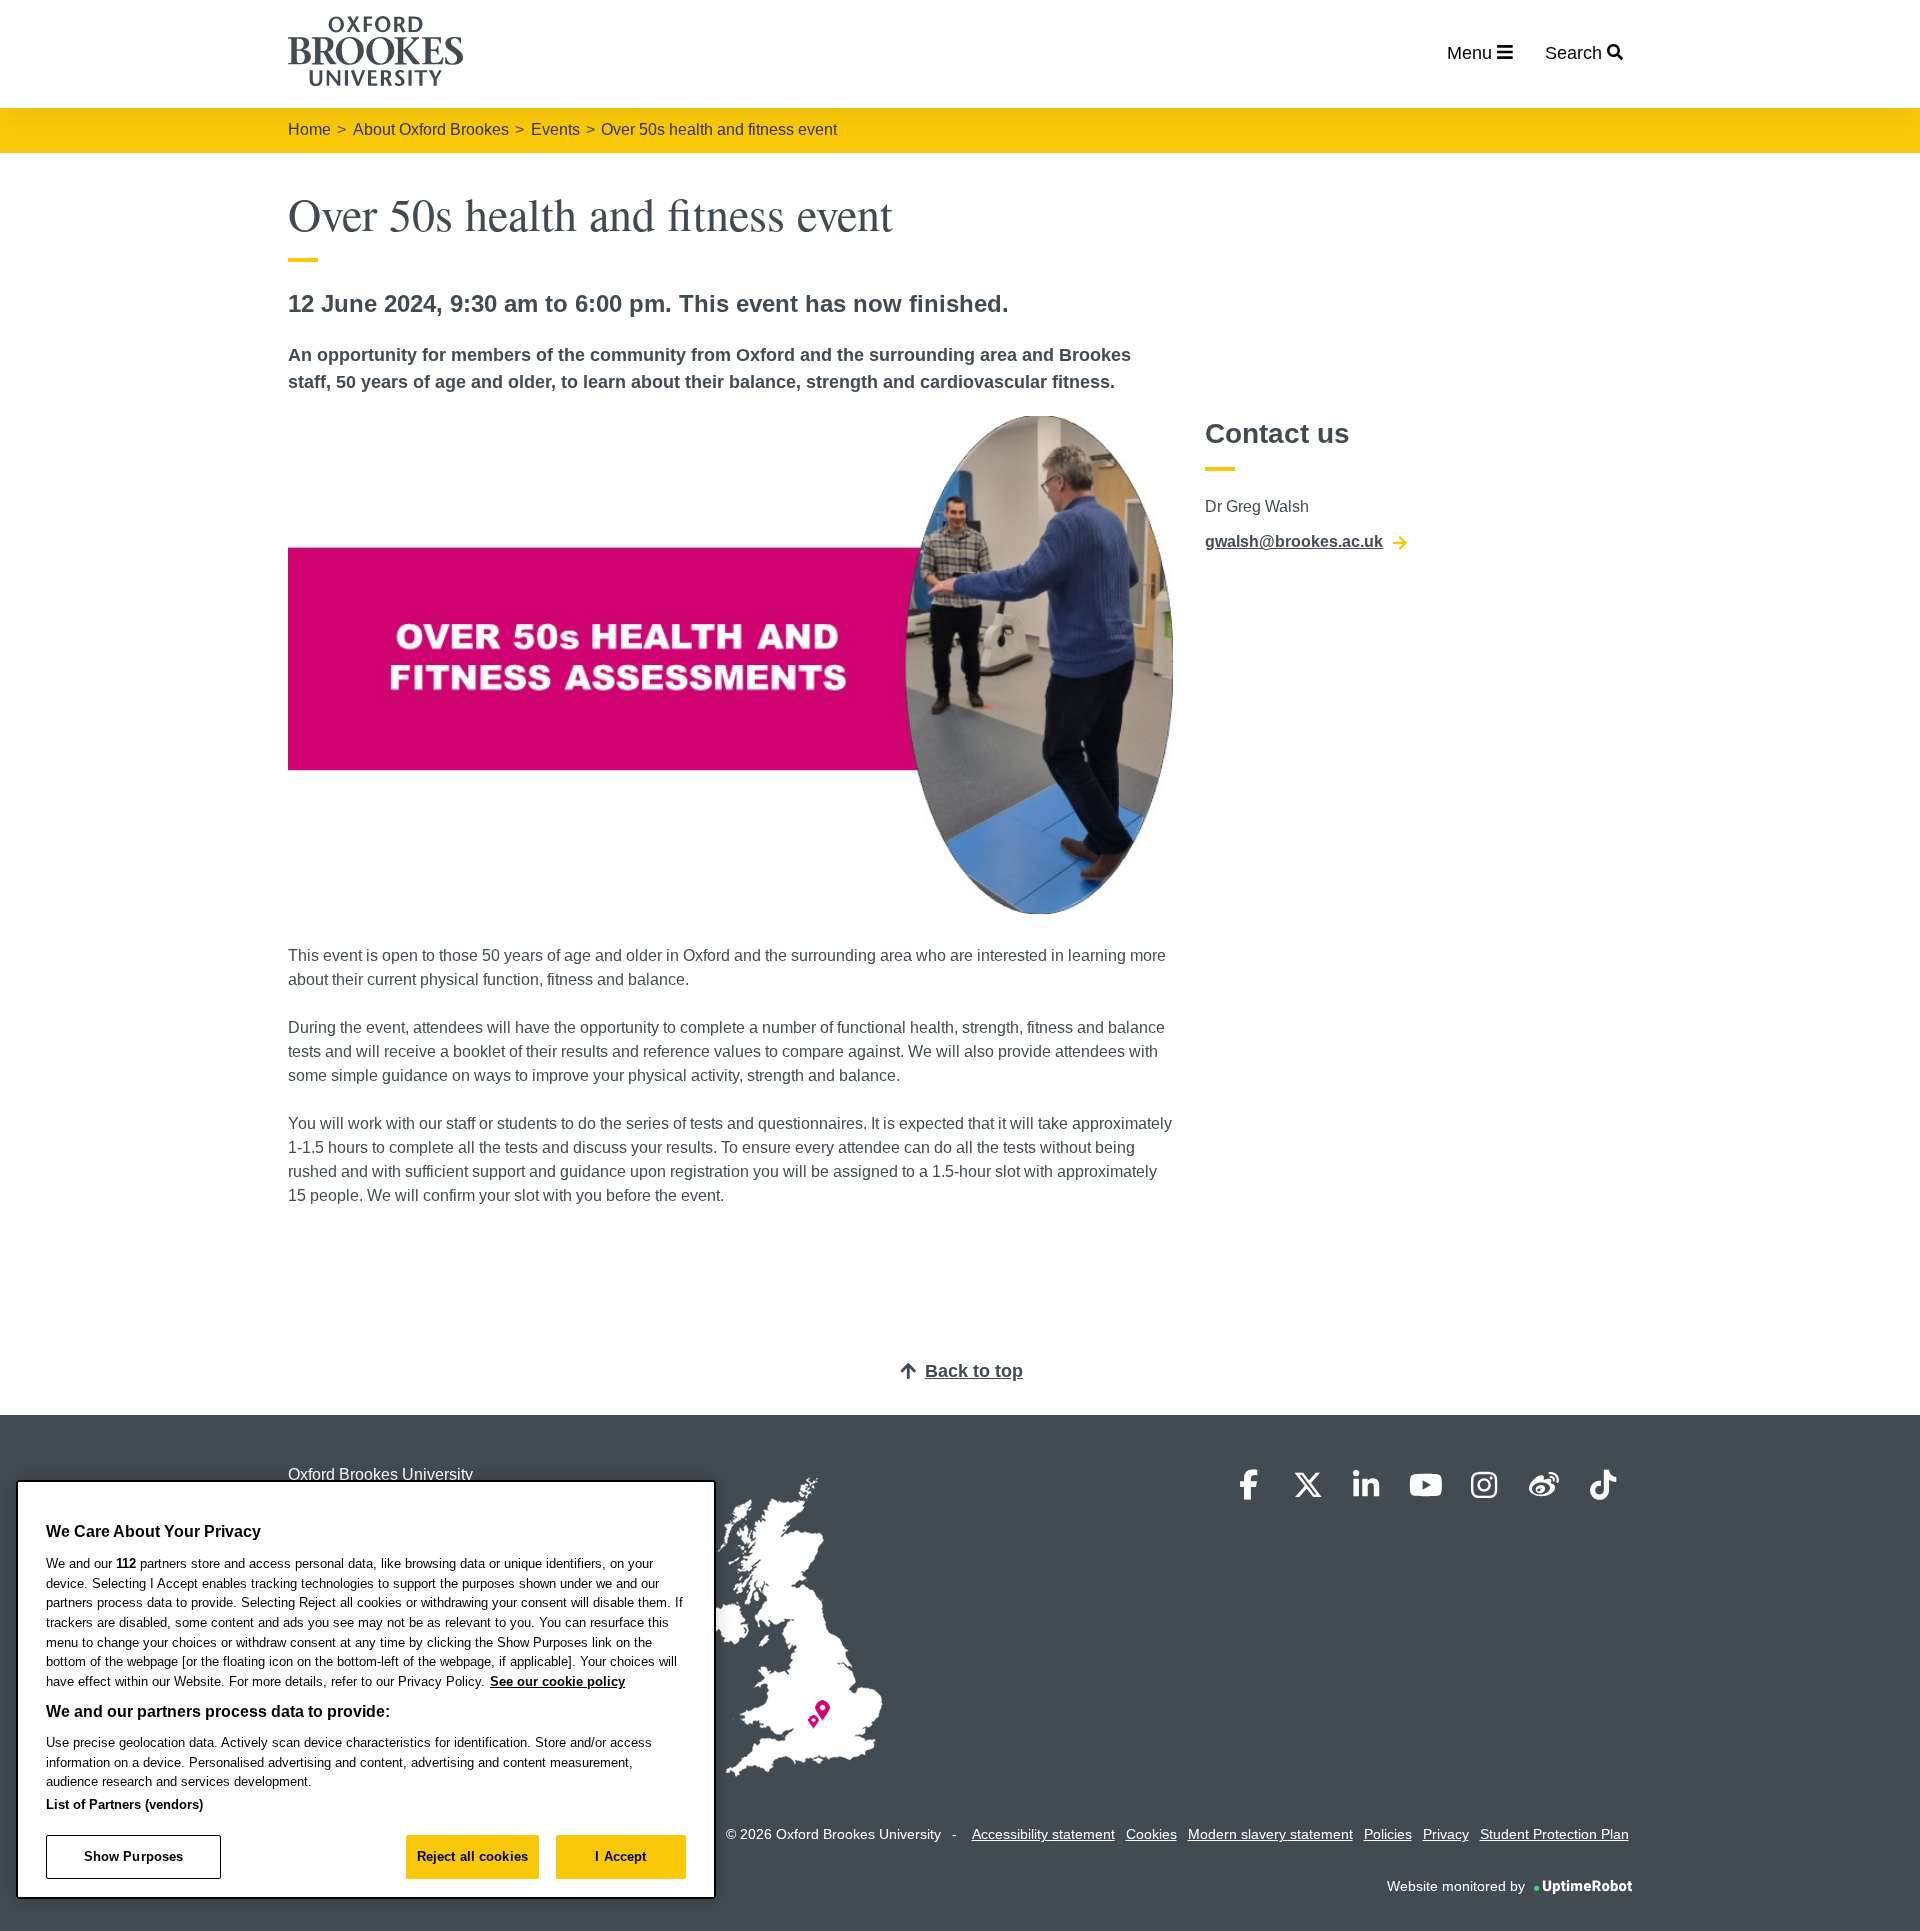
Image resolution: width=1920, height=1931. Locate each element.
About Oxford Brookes (431, 129)
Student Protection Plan (1554, 1834)
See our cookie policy (557, 1681)
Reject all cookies (472, 1856)
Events (555, 129)
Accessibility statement (1043, 1834)
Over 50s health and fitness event (719, 129)
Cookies (1151, 1834)
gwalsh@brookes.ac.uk (1294, 541)
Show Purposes (134, 1856)
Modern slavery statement (1270, 1834)
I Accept (620, 1856)
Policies (1388, 1834)
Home (309, 129)
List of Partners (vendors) (124, 1804)
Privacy (1446, 1834)
